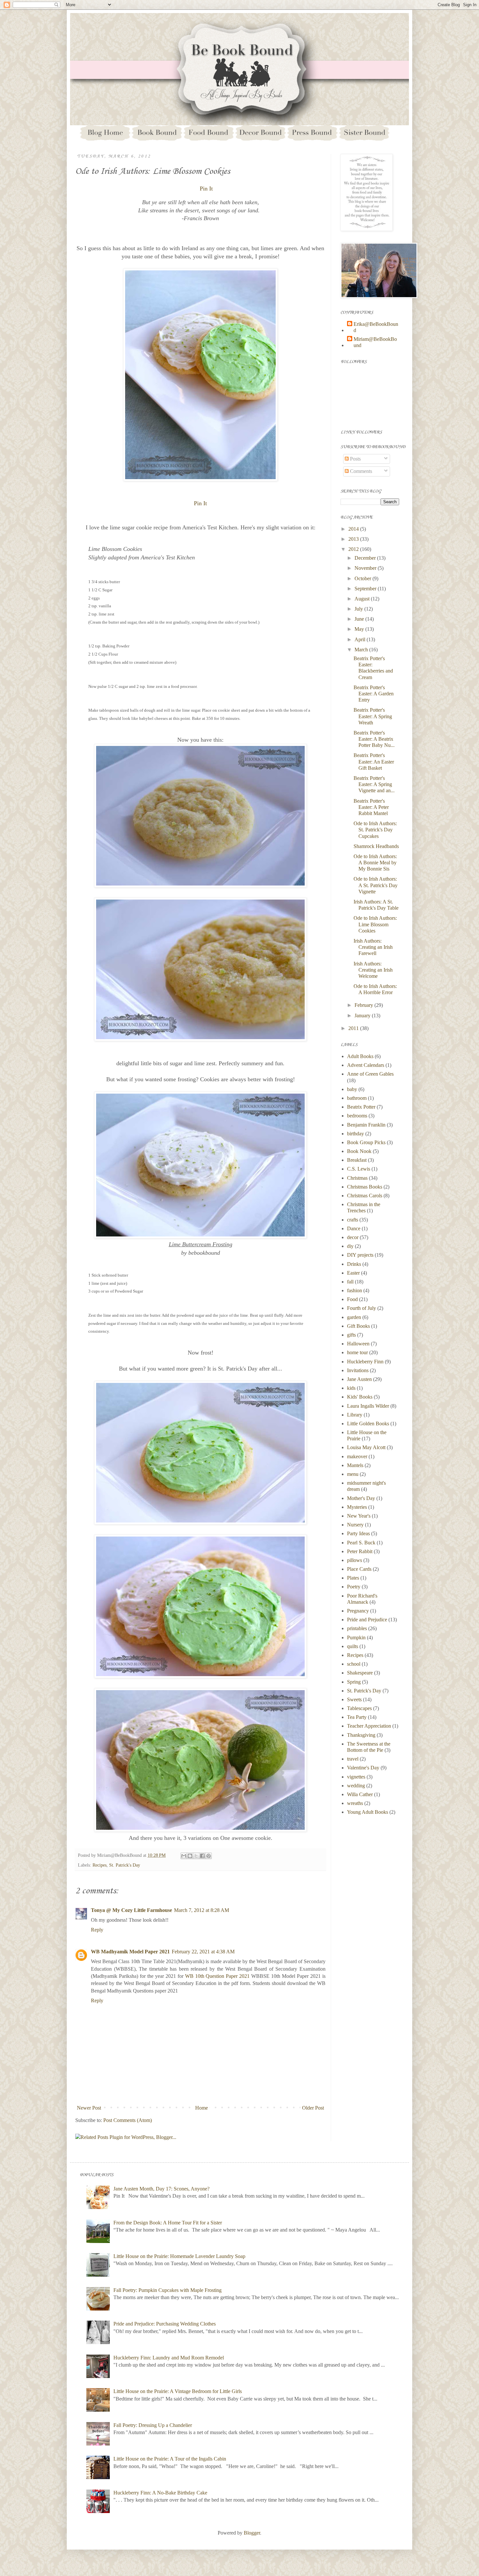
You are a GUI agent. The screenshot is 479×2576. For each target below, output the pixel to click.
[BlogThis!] (190, 1856)
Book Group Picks (366, 1142)
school (354, 1664)
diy (350, 1246)
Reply (97, 1930)
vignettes (356, 1777)
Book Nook (359, 1151)
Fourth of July (362, 1308)
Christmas (357, 1178)
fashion (355, 1290)
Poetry (354, 1587)
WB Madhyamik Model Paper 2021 (130, 1952)
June (360, 619)
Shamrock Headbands (376, 846)
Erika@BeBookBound (376, 327)
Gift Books (358, 1326)
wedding (356, 1786)
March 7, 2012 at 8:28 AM (202, 1910)
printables (357, 1628)
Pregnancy (358, 1611)
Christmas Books (365, 1187)
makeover (357, 1456)
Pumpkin (356, 1637)
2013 (354, 539)
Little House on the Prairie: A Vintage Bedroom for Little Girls (178, 2391)
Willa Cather (360, 1794)
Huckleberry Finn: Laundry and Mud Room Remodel (169, 2358)
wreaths (355, 1803)
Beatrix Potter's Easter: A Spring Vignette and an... (374, 784)
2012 (354, 549)
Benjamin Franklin (366, 1125)
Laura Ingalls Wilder (368, 1406)
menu (353, 1474)
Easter (353, 1273)
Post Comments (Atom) (128, 2120)
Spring (354, 1682)
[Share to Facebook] (202, 1856)
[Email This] (184, 1856)
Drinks (354, 1264)
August (363, 599)
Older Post (313, 2108)
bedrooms (357, 1116)
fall (350, 1282)
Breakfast (357, 1160)
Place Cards (359, 1569)
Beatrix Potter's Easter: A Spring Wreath (373, 716)
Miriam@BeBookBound (375, 342)
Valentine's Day (363, 1768)
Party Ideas (358, 1533)
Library (355, 1415)
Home (202, 2108)
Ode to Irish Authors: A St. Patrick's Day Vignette (376, 885)
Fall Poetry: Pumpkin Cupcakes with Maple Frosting (167, 2290)
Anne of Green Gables (370, 1074)
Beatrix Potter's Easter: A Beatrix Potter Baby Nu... (374, 739)
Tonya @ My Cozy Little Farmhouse (131, 1910)
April (361, 639)
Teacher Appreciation (369, 1726)
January (363, 1015)
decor (353, 1237)
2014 (354, 529)
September (366, 589)
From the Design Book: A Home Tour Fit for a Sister (168, 2223)
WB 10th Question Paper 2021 (218, 1976)
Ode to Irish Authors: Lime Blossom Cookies (375, 924)
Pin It (206, 189)
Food (352, 1299)
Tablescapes (359, 1708)
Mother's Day (361, 1498)
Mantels (355, 1465)
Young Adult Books (368, 1812)
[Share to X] (196, 1856)
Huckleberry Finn (365, 1362)
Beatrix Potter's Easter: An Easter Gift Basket (374, 761)
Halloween (358, 1344)
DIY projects (360, 1255)
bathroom (357, 1098)
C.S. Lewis (359, 1169)
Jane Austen (359, 1379)
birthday (356, 1134)
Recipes (100, 1865)
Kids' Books (360, 1397)
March (362, 650)
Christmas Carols (365, 1196)
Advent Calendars (366, 1065)
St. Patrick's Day (125, 1865)
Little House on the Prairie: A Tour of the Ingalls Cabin (170, 2459)
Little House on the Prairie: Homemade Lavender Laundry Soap (179, 2256)
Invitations (358, 1370)
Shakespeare (360, 1673)
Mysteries (357, 1507)
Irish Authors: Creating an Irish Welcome (373, 970)
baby (352, 1089)
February (364, 1005)
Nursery (355, 1525)
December (366, 558)
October (363, 578)
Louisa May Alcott (366, 1447)
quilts (353, 1646)
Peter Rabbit (360, 1551)
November (366, 568)
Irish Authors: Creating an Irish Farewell (373, 947)
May (360, 629)
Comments (360, 471)
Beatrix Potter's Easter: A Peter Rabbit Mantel (371, 807)
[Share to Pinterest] (209, 1856)
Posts (355, 459)
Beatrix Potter (361, 1107)
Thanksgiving (361, 1735)
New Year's (359, 1516)
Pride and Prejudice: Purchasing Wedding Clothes (165, 2324)
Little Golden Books (368, 1424)
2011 (354, 1028)
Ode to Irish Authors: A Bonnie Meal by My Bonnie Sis (375, 863)
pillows (355, 1560)
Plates (353, 1578)
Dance (354, 1228)
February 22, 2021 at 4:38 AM (203, 1952)
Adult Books (360, 1056)
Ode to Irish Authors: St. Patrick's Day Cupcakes (375, 830)
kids (351, 1388)
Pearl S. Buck (361, 1543)
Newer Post (89, 2108)
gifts (351, 1335)
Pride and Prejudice (367, 1620)
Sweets (354, 1699)
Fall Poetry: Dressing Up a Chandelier (153, 2425)
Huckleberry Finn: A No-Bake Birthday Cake (160, 2493)
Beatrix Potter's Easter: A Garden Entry (374, 694)
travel (353, 1759)
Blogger (252, 2533)
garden (354, 1317)
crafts (353, 1220)
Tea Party (357, 1717)
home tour (357, 1352)
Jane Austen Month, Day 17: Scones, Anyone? (161, 2189)
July (359, 609)
